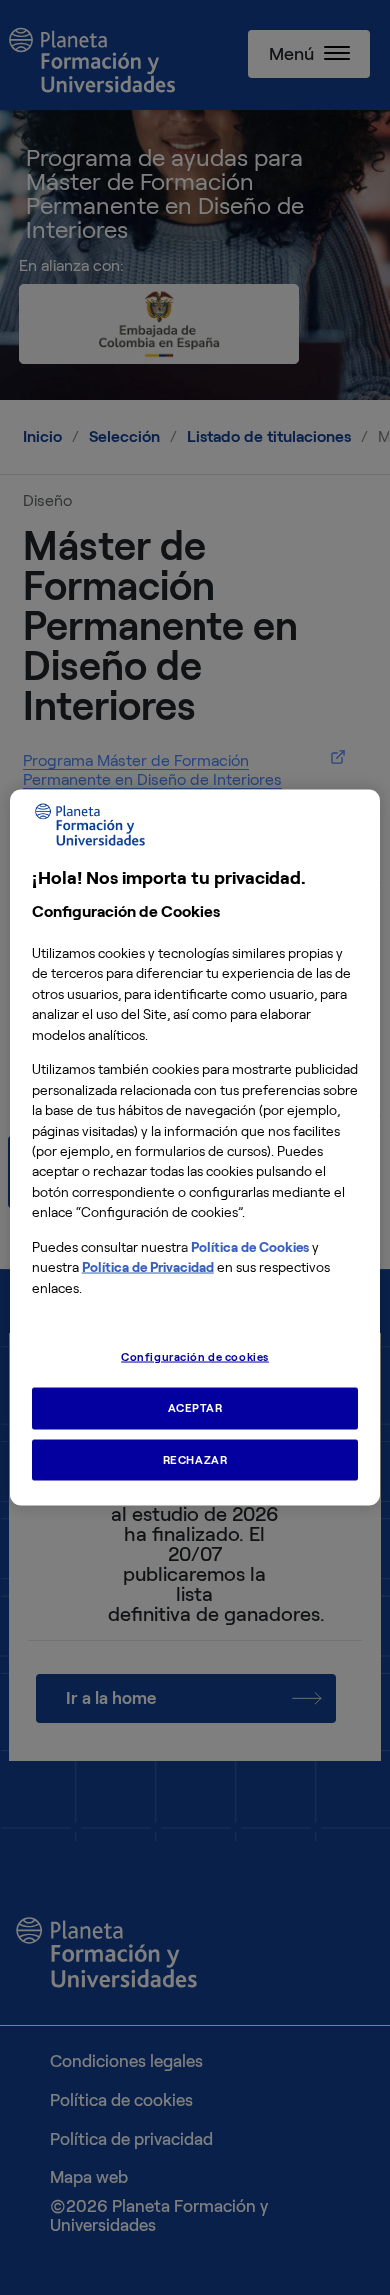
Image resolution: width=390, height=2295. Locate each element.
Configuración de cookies (195, 1356)
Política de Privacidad (148, 1267)
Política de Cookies (250, 1246)
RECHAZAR (195, 1459)
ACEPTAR (195, 1407)
